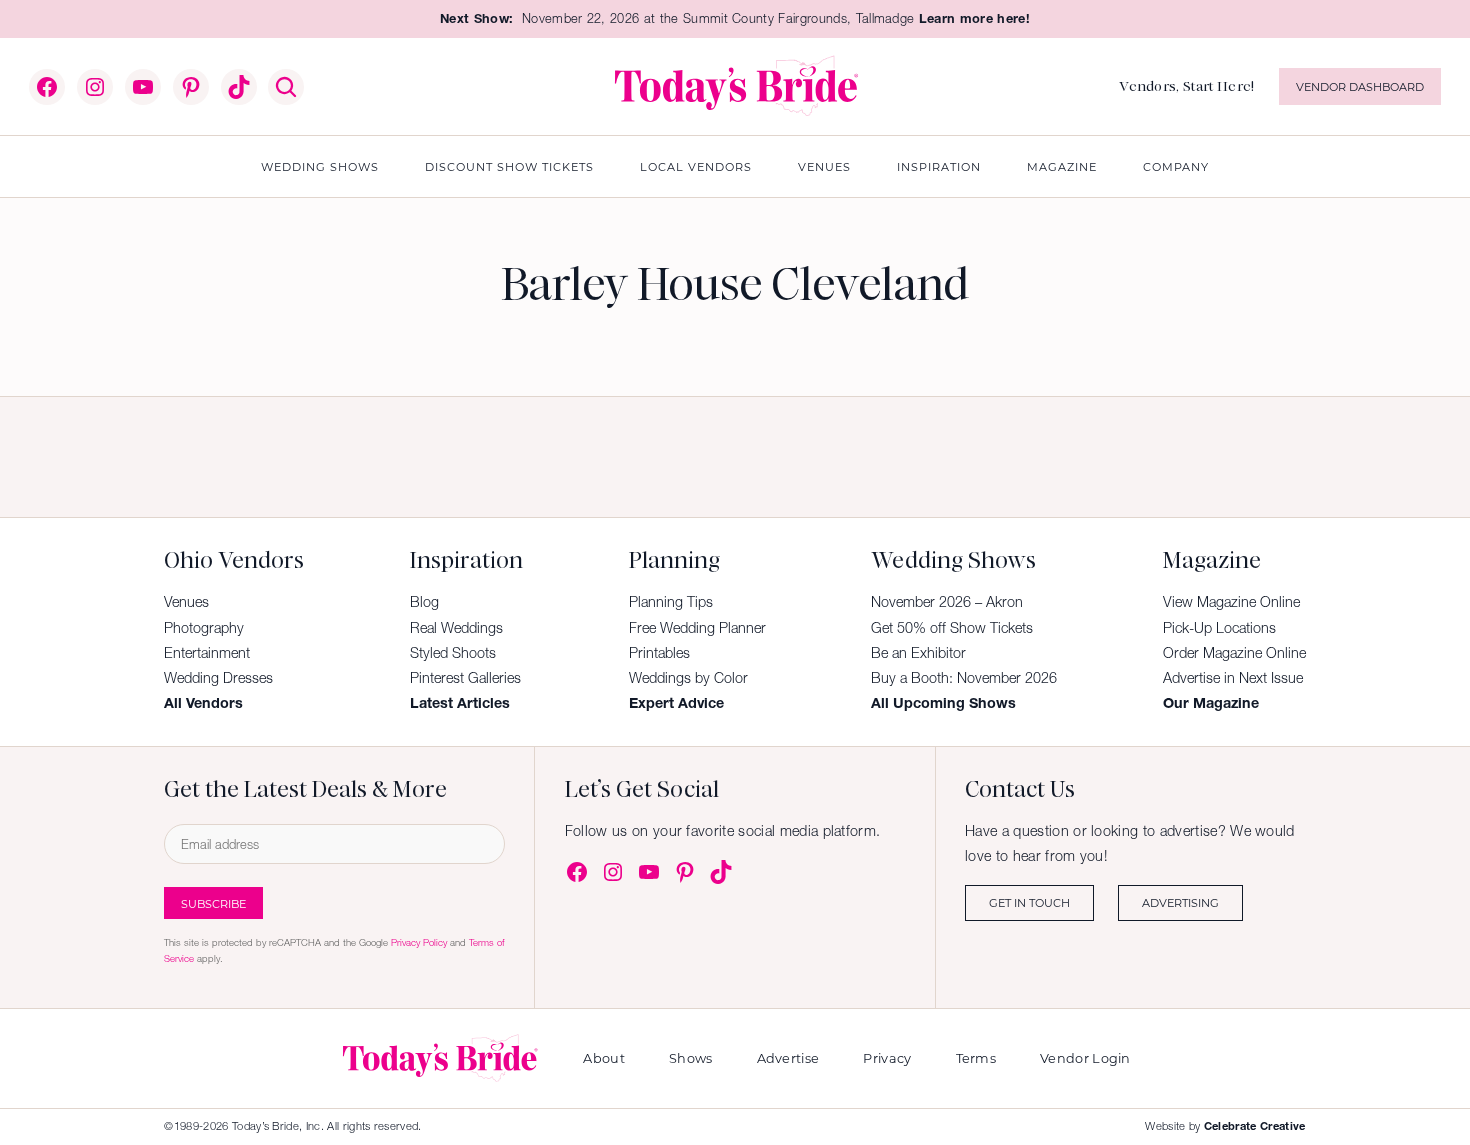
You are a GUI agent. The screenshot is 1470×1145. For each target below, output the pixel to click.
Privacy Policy (419, 942)
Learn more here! (974, 18)
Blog (424, 602)
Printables (659, 653)
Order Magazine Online (1234, 653)
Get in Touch (1029, 902)
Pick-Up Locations (1219, 628)
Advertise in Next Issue (1233, 678)
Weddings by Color (688, 678)
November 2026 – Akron (947, 602)
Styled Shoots (453, 653)
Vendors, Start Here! (1186, 86)
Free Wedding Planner (697, 628)
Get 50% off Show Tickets (952, 628)
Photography (204, 628)
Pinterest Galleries (465, 678)
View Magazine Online (1231, 602)
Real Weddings (456, 628)
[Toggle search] (286, 87)
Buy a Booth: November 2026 (964, 678)
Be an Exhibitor (918, 653)
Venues (186, 602)
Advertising (1180, 902)
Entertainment (207, 653)
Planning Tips (671, 602)
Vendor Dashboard (1360, 86)
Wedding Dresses (218, 678)
